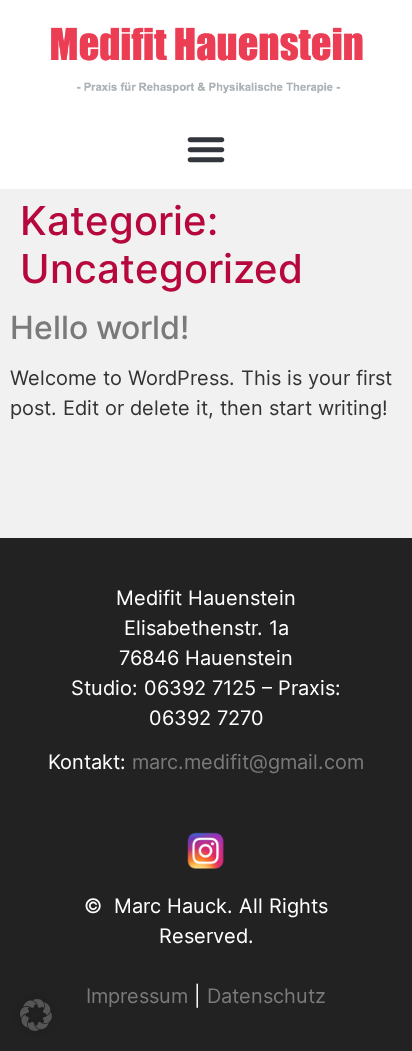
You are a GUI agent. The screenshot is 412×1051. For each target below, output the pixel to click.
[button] (206, 149)
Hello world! (99, 327)
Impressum (137, 996)
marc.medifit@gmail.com (248, 762)
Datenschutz (266, 996)
